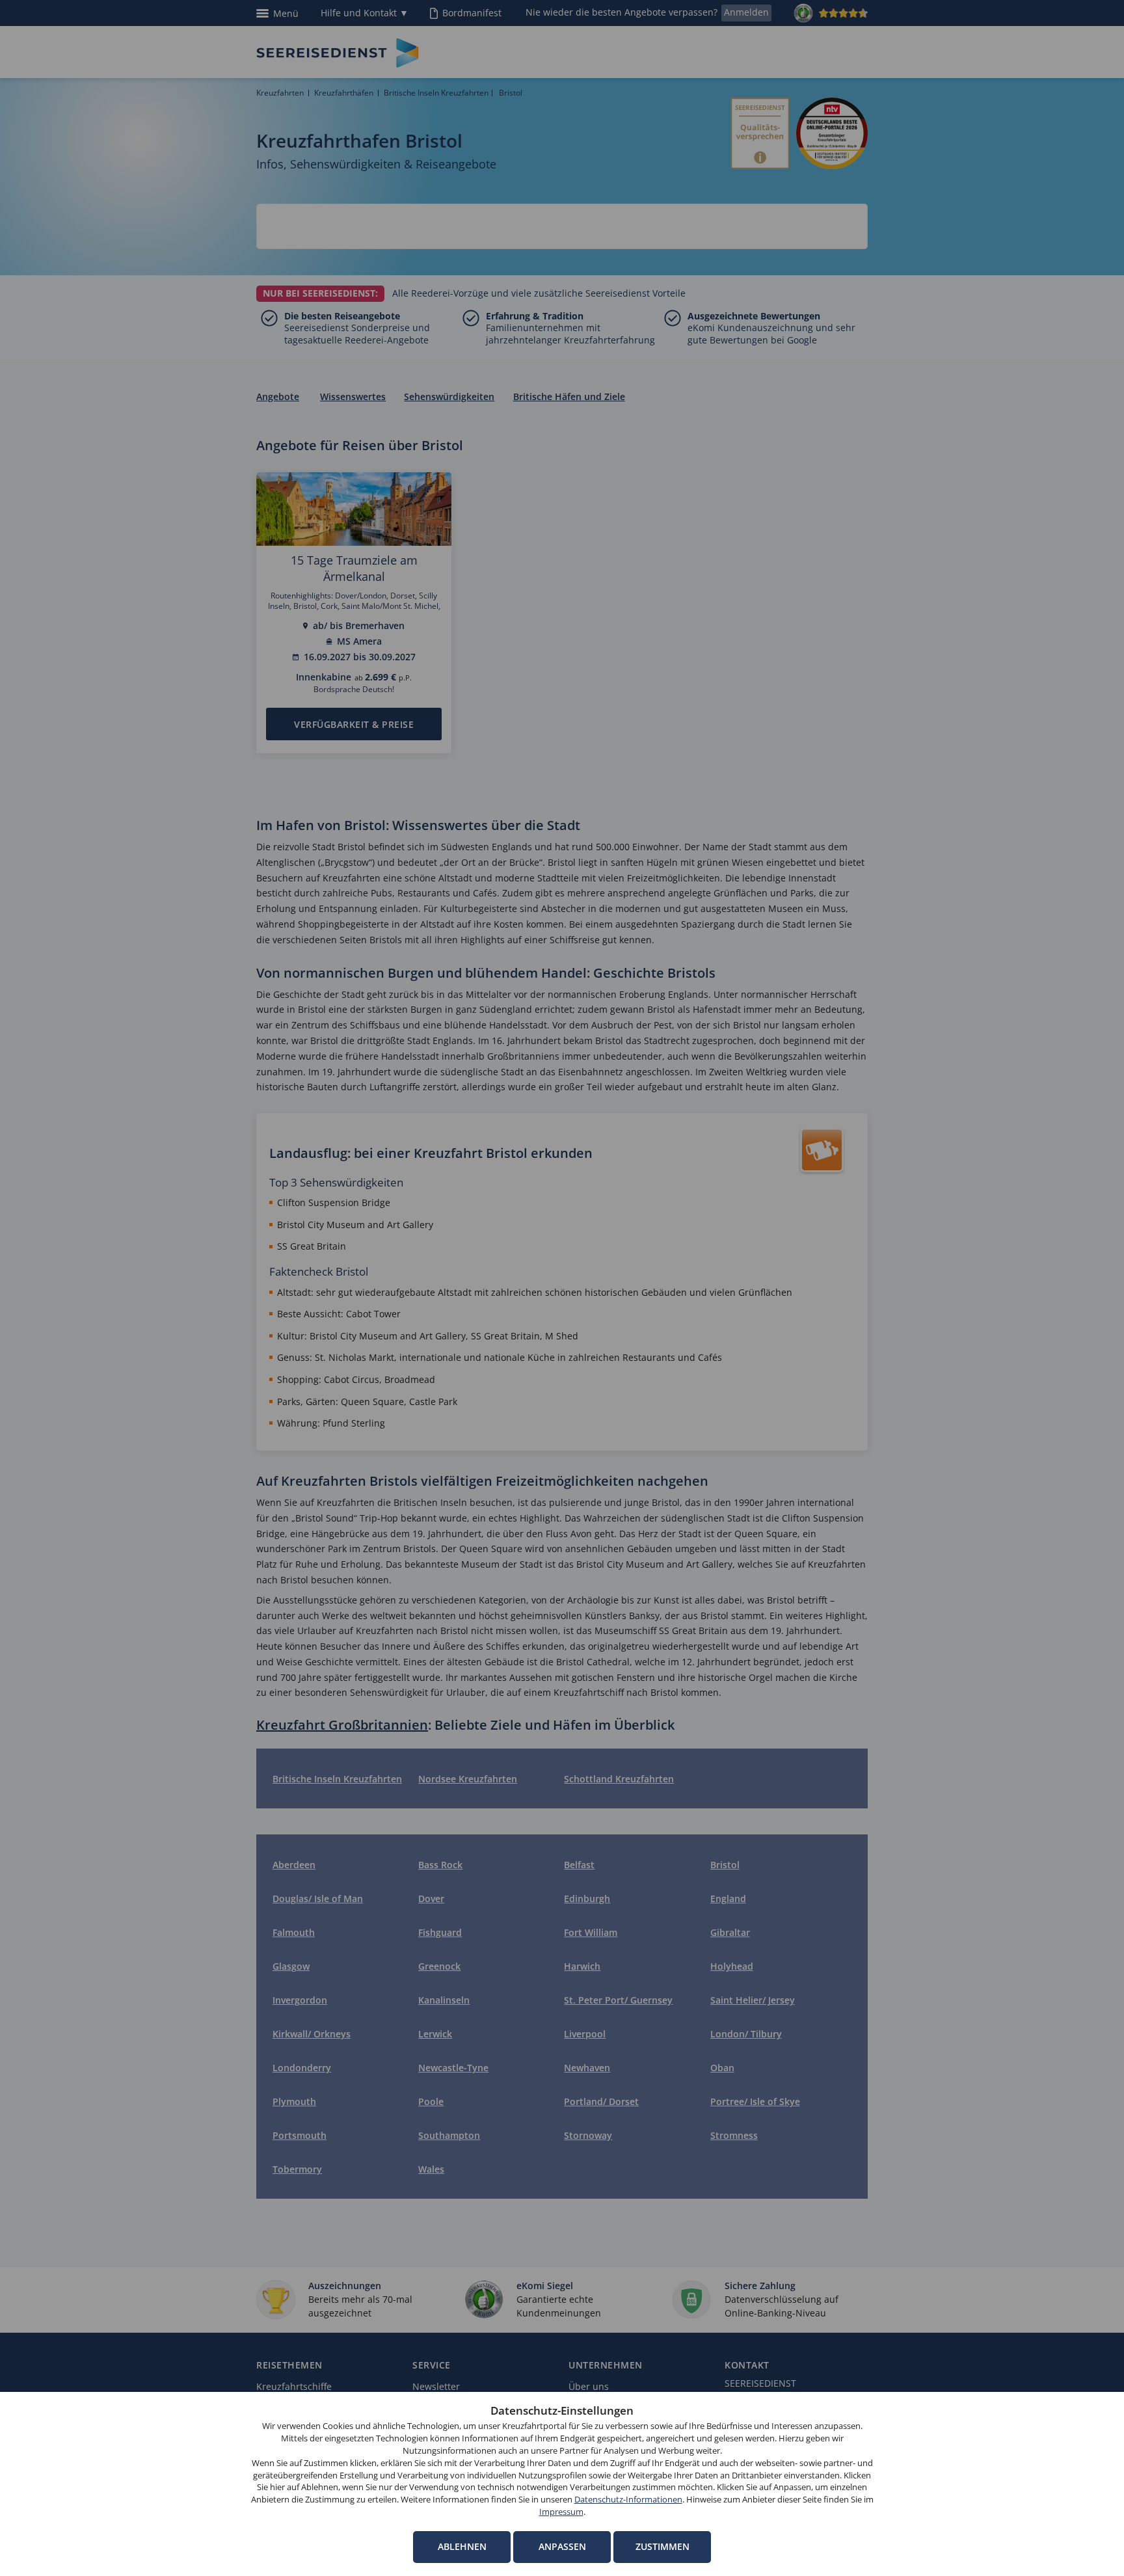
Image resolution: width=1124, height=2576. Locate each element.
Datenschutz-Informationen (628, 2500)
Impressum (561, 2512)
